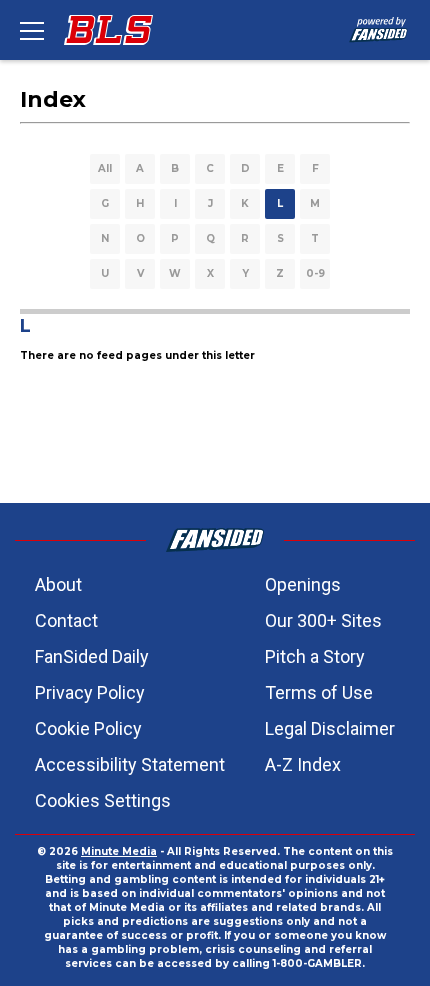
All (105, 168)
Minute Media (119, 851)
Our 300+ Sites (323, 620)
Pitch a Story (315, 656)
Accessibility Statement (130, 764)
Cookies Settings (103, 800)
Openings (303, 584)
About (58, 584)
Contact (66, 620)
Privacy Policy (90, 692)
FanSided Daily (92, 656)
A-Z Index (303, 764)
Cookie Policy (88, 728)
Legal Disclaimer (330, 728)
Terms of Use (319, 692)
